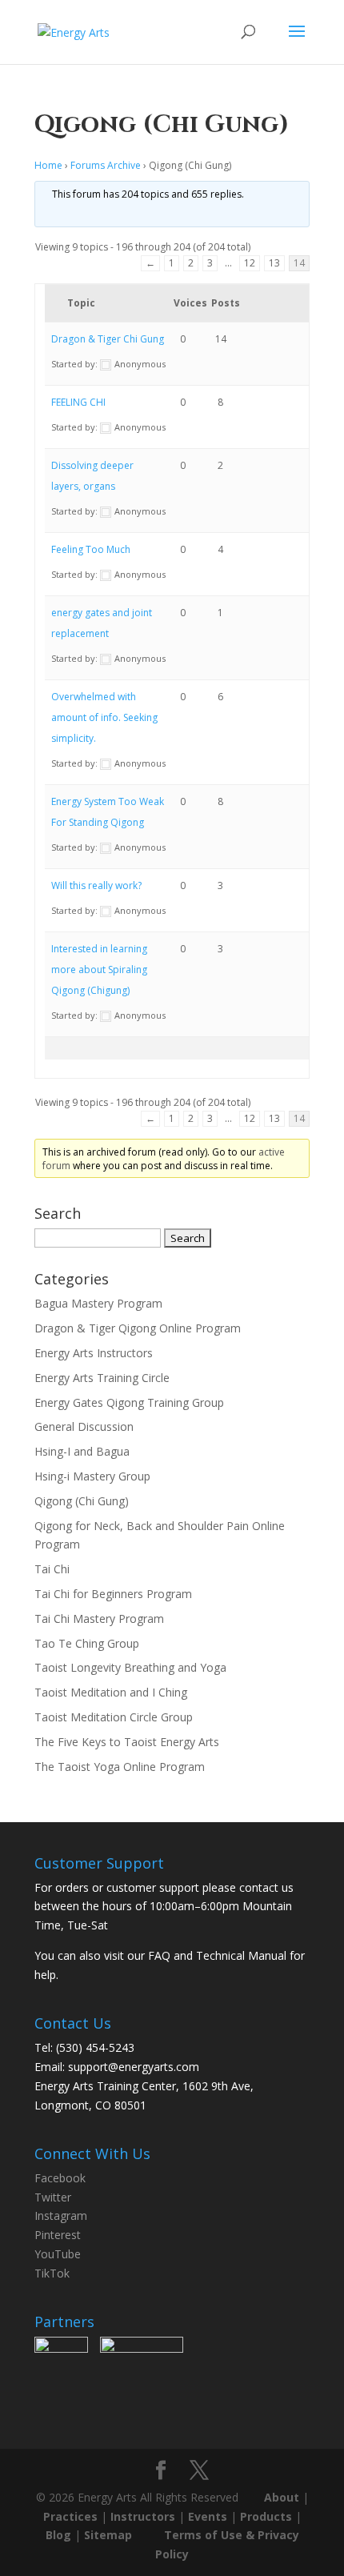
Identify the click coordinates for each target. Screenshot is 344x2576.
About (282, 2497)
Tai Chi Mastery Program (99, 1619)
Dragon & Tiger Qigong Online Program (138, 1328)
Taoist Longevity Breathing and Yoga (130, 1667)
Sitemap (108, 2535)
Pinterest (58, 2235)
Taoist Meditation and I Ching (111, 1692)
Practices (70, 2516)
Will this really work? (96, 885)
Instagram (61, 2215)
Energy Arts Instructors (94, 1353)
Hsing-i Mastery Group (92, 1476)
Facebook (60, 2178)
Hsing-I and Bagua (82, 1451)
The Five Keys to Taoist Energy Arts (127, 1742)
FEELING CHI (78, 402)
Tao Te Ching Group (87, 1643)
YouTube (58, 2254)
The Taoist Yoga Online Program (120, 1767)
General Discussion (84, 1426)
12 (250, 263)
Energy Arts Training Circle (102, 1378)
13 (274, 263)
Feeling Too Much (91, 549)
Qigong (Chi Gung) (82, 1501)
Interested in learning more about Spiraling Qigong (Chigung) (99, 970)
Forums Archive (106, 165)
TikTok (52, 2273)
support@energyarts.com (134, 2067)
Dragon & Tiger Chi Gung (108, 339)
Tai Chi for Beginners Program (113, 1594)
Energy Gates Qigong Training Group (129, 1402)
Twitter (53, 2197)
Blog (58, 2535)
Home (48, 165)
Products (266, 2516)
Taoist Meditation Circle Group (114, 1717)
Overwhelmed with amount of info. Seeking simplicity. (104, 717)
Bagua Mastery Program (98, 1303)
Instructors (143, 2516)
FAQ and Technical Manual (217, 1955)
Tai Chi (52, 1569)
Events (208, 2516)
